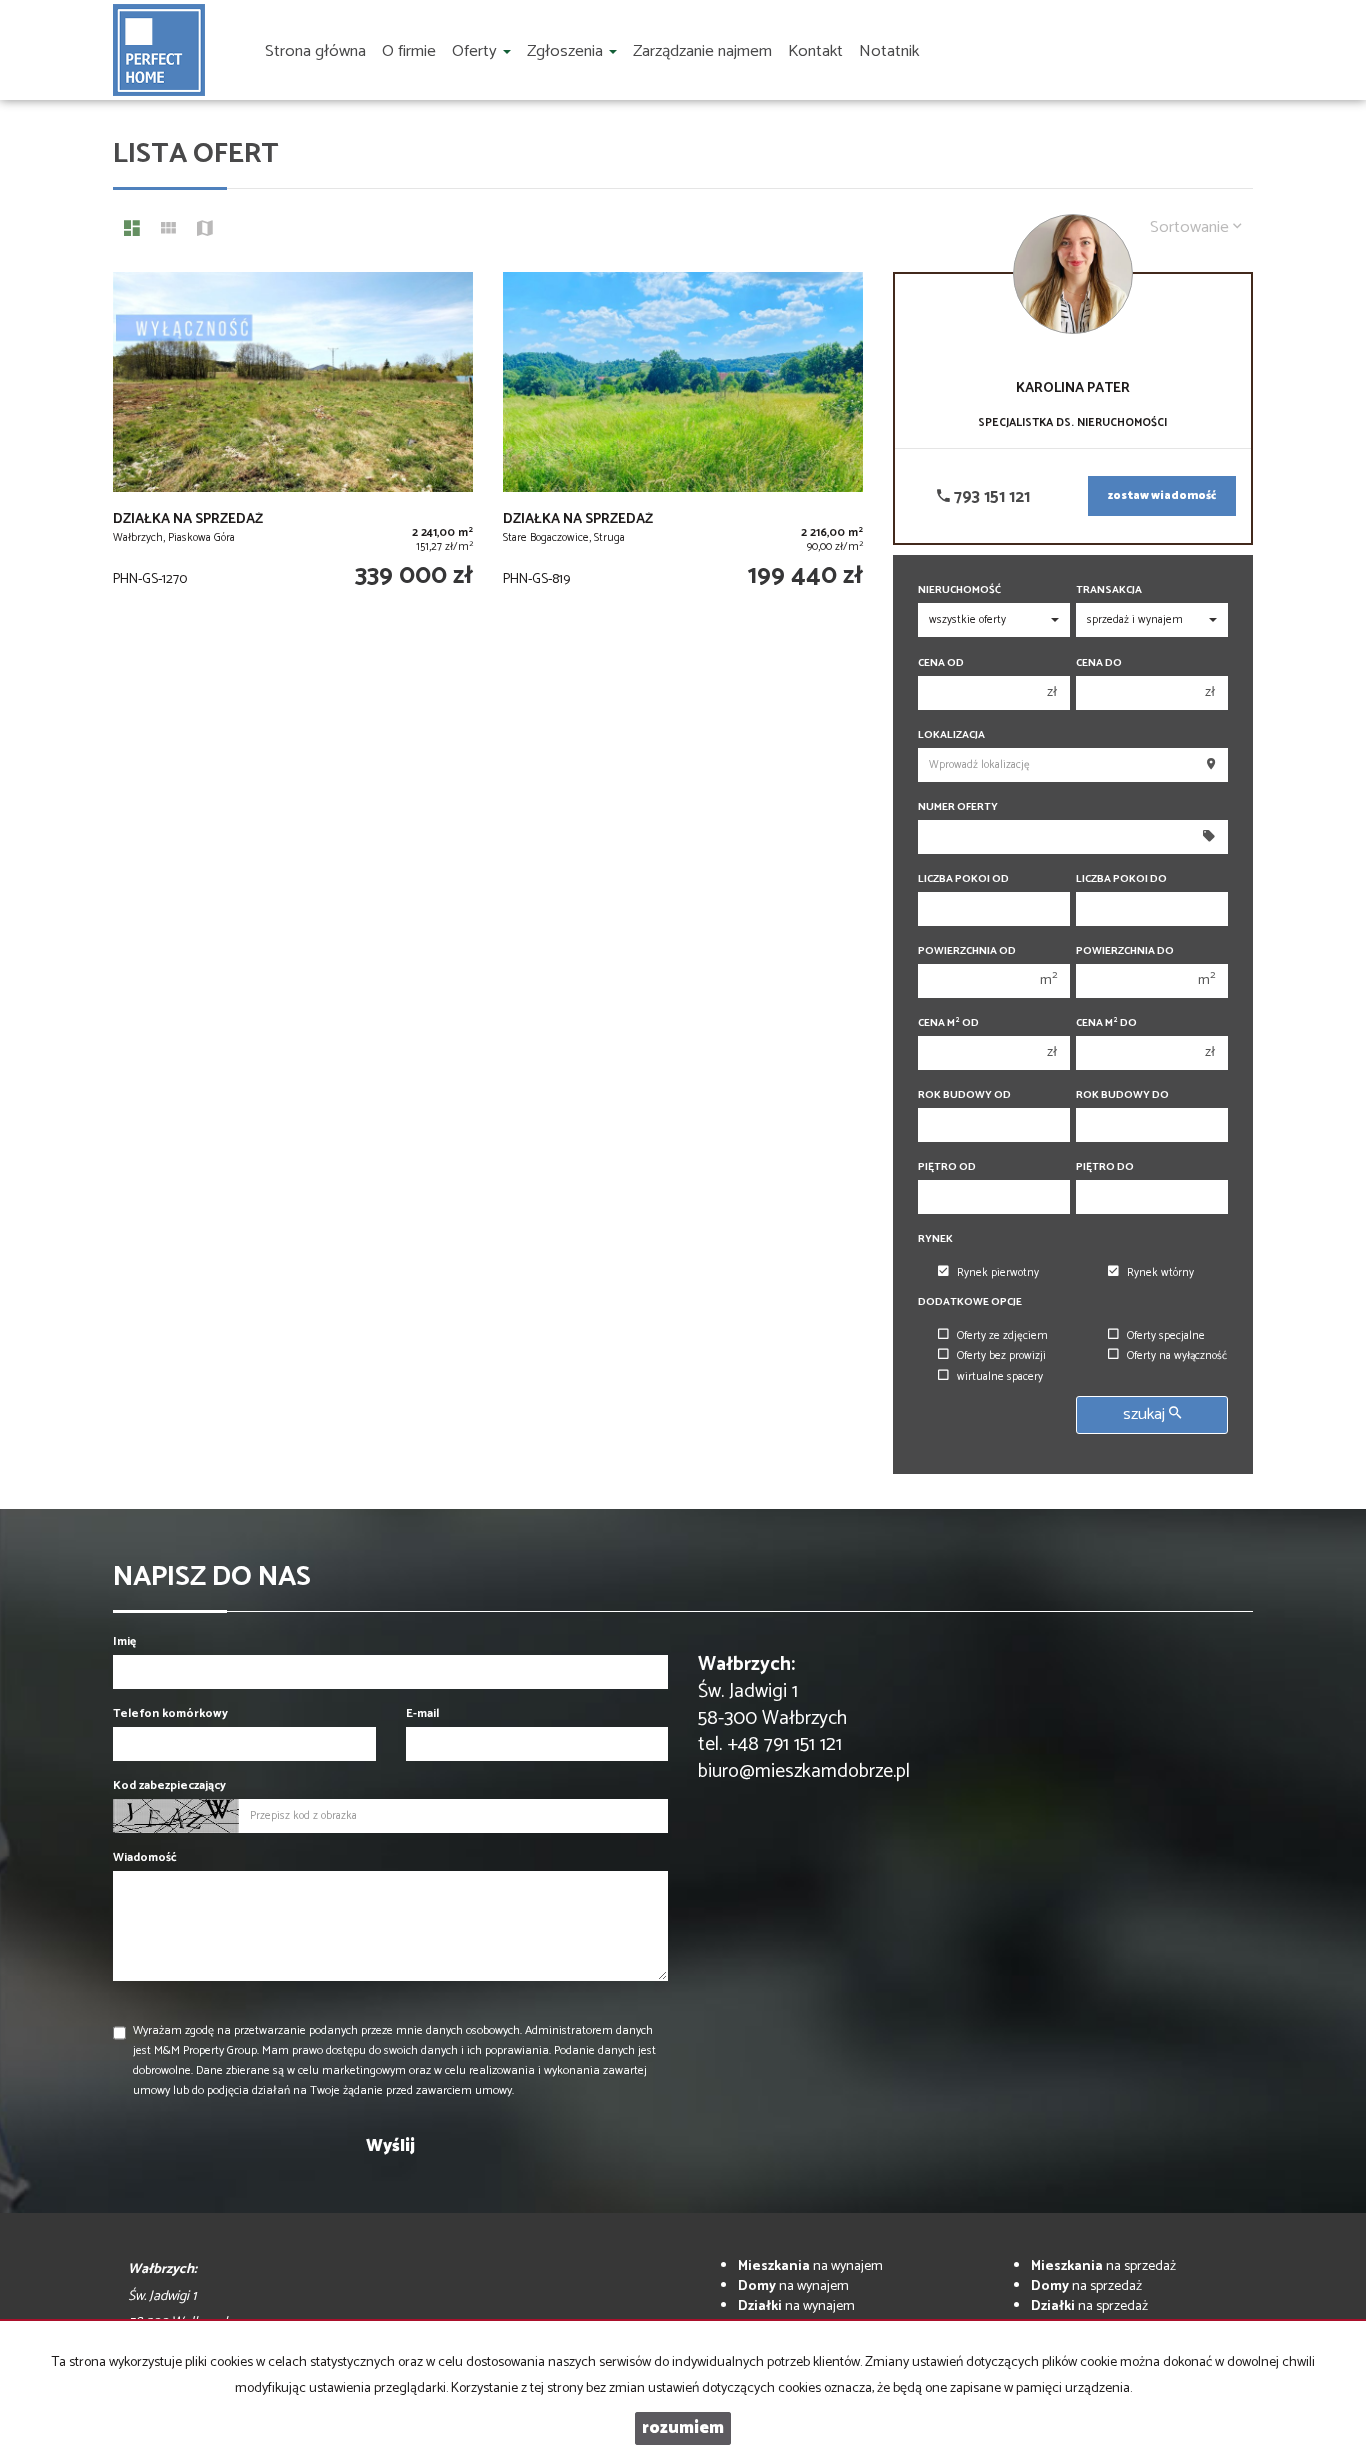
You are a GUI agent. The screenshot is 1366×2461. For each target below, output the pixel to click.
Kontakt (815, 51)
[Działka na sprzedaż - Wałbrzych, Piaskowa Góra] (293, 442)
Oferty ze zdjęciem (1002, 1336)
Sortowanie (1191, 227)
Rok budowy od (964, 1095)
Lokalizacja (951, 735)
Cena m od (948, 1023)
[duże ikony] (132, 231)
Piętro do (1105, 1167)
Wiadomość (145, 1857)
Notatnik (889, 51)
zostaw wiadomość (1162, 496)
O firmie (409, 51)
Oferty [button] (476, 51)
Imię (124, 1641)
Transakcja (1109, 590)
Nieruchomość (959, 590)
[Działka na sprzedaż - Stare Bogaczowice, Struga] (683, 442)
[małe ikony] (168, 231)
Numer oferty (958, 807)
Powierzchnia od (967, 951)
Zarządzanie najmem (702, 51)
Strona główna (315, 51)
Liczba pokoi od (963, 879)
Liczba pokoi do (1121, 879)
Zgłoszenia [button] (567, 51)
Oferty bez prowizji (1001, 1356)
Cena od (941, 663)
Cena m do (1106, 1023)
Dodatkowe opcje (970, 1302)
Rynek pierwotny (998, 1273)
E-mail (422, 1713)
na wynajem (810, 2266)
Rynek (935, 1239)
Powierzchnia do (1125, 951)
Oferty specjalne (1166, 1336)
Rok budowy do (1122, 1095)
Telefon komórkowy (170, 1713)
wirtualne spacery (1000, 1377)
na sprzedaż (1103, 2266)
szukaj (1146, 1414)
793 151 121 (990, 497)
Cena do (1099, 663)
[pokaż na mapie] (205, 231)
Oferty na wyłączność (1177, 1356)
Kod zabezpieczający (169, 1785)
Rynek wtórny (1160, 1273)
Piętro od (947, 1167)
